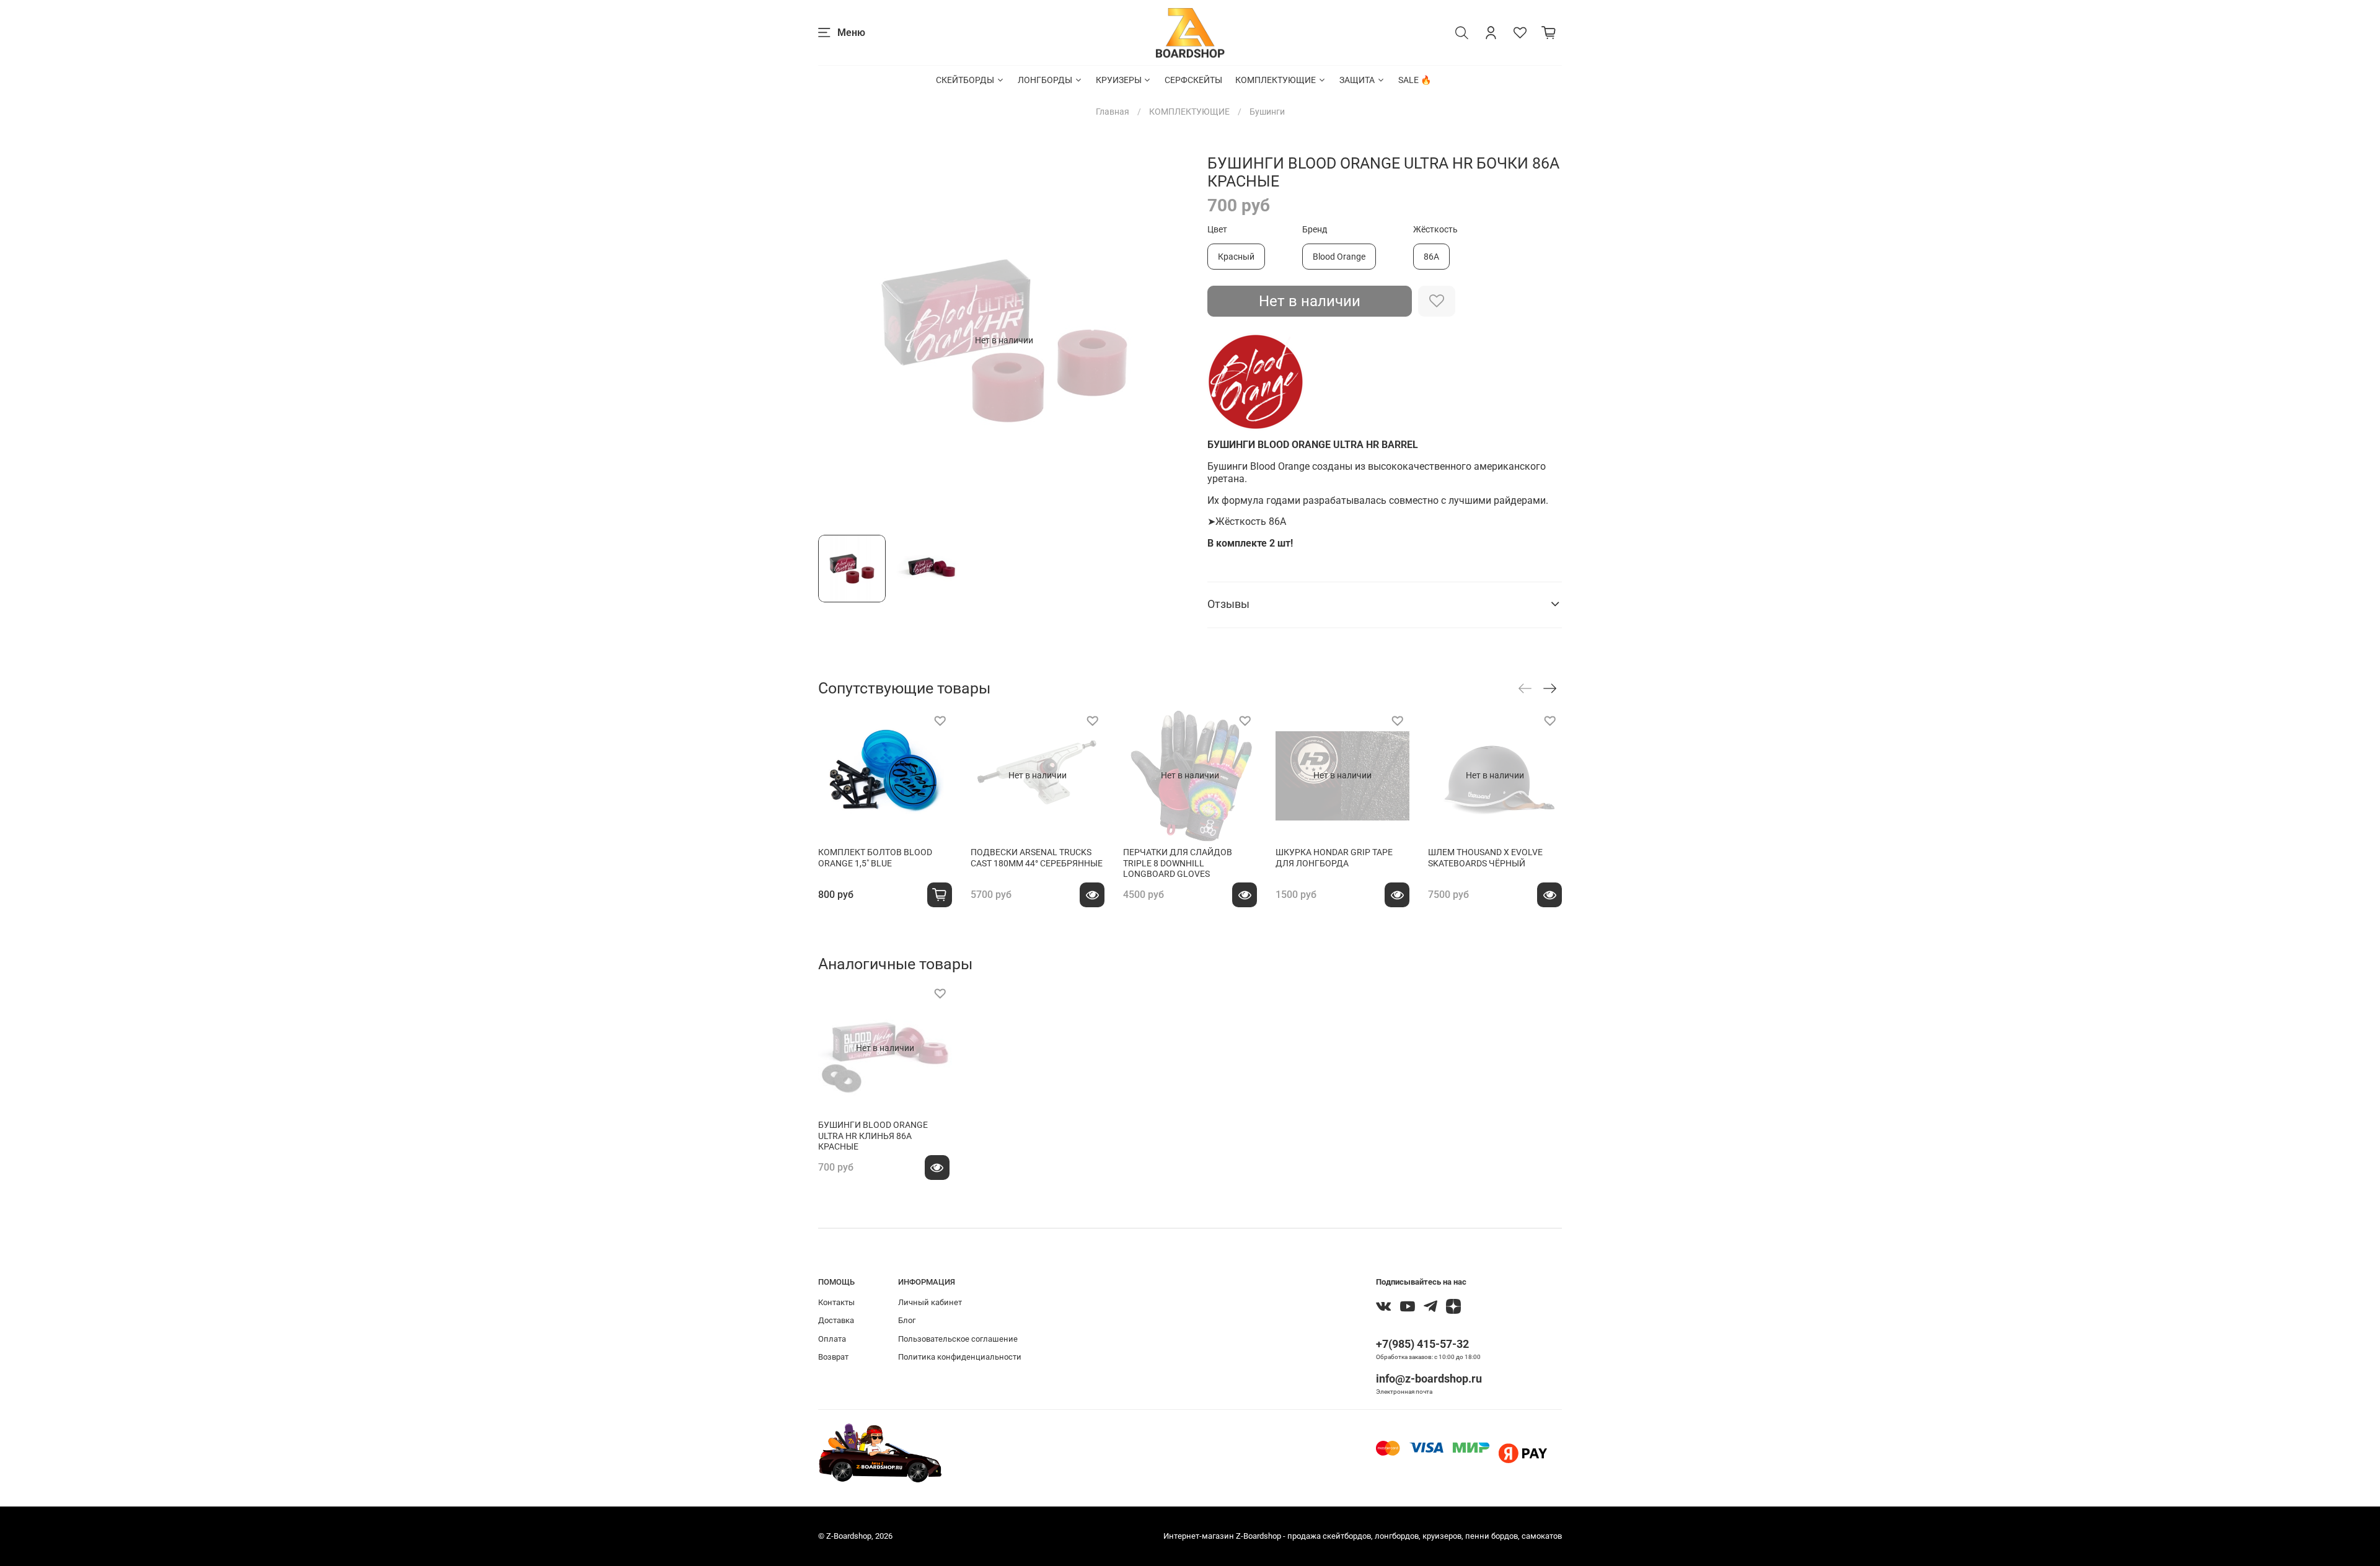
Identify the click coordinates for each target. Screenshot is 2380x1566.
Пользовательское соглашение (958, 1339)
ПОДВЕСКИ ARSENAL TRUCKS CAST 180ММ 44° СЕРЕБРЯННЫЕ (1037, 858)
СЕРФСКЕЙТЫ (1193, 80)
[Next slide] (1173, 340)
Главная (1113, 112)
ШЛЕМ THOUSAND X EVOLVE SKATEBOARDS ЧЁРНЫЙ (1485, 858)
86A (1431, 257)
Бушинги (1267, 112)
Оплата (832, 1339)
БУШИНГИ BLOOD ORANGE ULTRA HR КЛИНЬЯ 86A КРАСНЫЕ (873, 1136)
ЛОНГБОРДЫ (1045, 80)
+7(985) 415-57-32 (1422, 1344)
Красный (1236, 257)
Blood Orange (1339, 257)
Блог (907, 1320)
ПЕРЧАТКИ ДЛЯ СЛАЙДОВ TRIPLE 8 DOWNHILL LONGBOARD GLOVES (1178, 863)
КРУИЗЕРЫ (1119, 80)
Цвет (1217, 229)
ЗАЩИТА (1357, 80)
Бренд (1315, 229)
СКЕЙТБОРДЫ (965, 80)
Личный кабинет (930, 1302)
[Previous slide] (835, 340)
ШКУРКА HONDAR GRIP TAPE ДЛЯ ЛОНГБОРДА (1334, 858)
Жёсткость (1435, 229)
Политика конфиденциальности (960, 1357)
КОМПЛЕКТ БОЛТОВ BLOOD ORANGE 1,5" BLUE (875, 858)
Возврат (833, 1357)
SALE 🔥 (1415, 80)
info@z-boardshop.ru (1429, 1379)
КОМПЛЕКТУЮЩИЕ (1276, 80)
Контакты (836, 1302)
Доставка (836, 1320)
